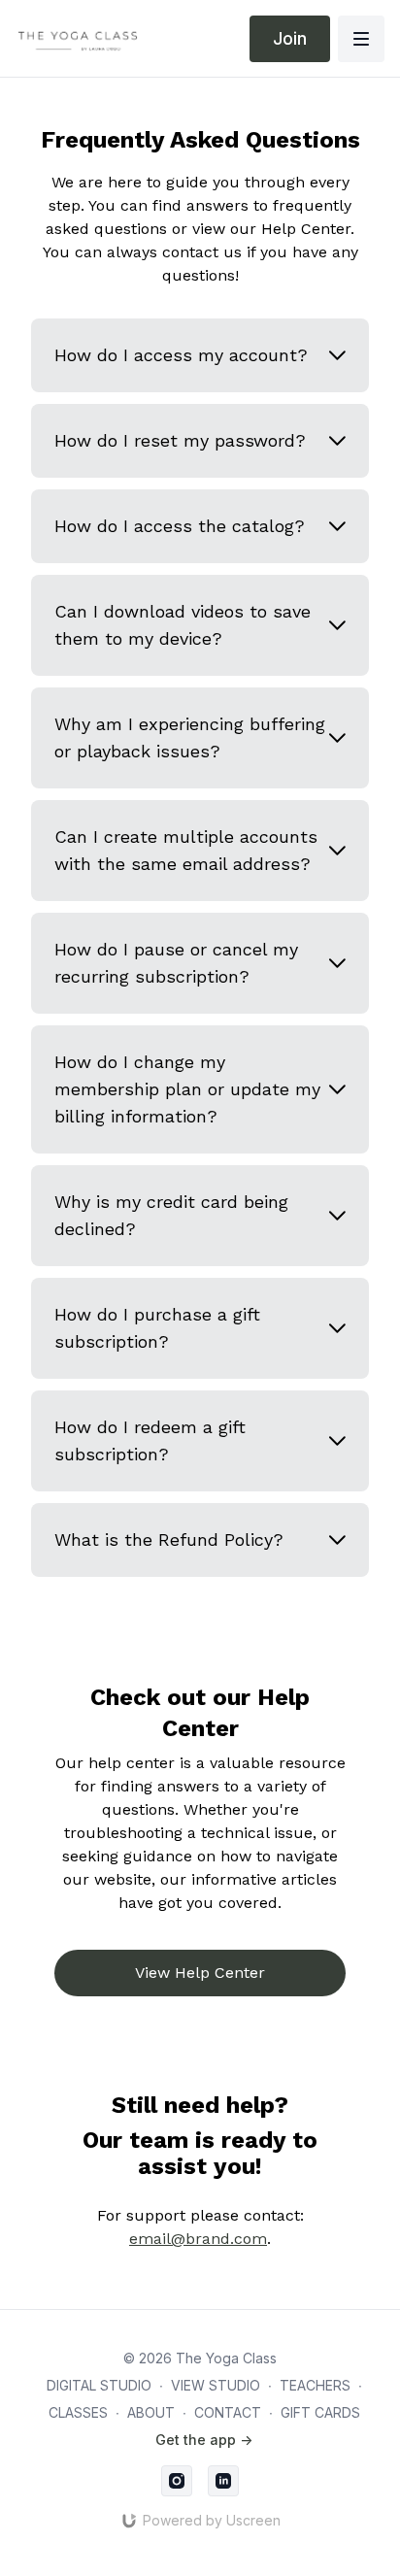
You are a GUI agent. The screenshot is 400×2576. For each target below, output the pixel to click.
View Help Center (200, 1973)
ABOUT (151, 2412)
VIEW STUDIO (216, 2385)
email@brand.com (198, 2239)
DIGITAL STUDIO (99, 2385)
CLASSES (78, 2412)
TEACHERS (315, 2385)
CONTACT (228, 2412)
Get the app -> (204, 2440)
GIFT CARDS (320, 2412)
